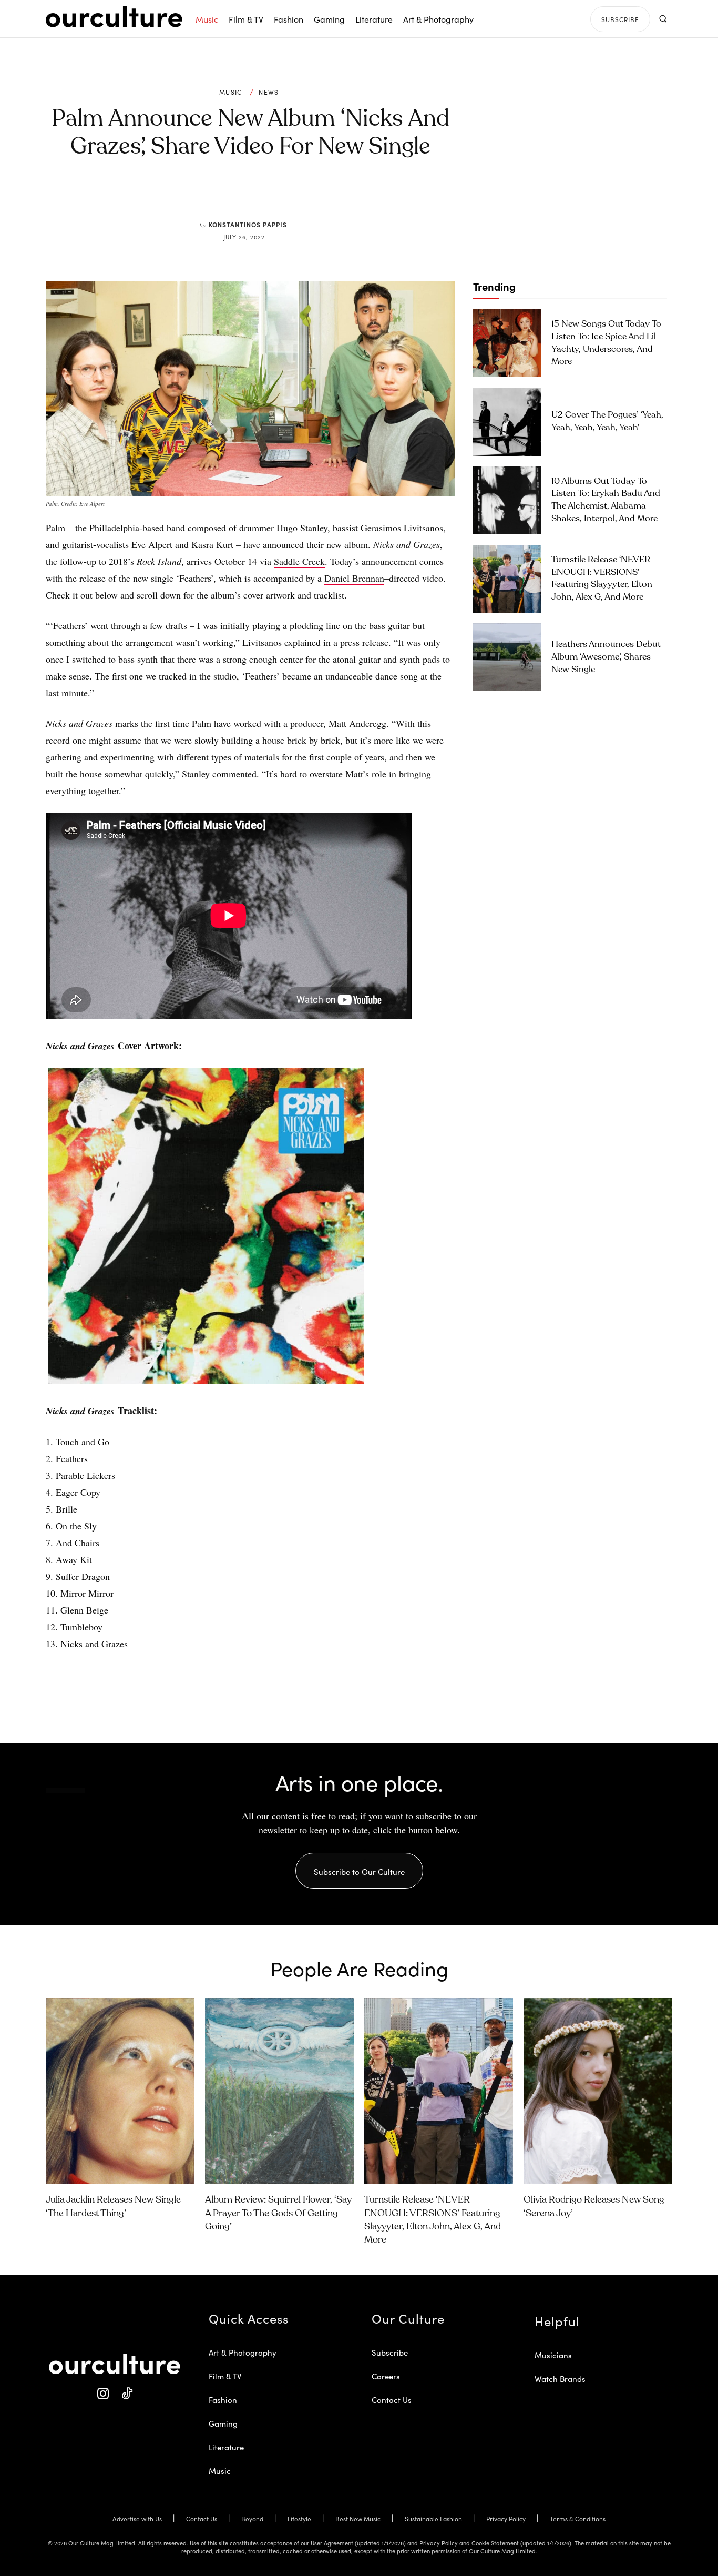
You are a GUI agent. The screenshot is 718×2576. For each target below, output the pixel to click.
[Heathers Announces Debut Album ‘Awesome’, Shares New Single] (507, 657)
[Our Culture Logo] (114, 17)
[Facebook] (233, 196)
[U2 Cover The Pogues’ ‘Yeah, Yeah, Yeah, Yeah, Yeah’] (507, 422)
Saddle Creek (299, 561)
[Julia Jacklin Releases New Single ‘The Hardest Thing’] (120, 2091)
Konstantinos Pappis (248, 224)
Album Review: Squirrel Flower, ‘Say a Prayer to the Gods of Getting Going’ (278, 2213)
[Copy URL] (305, 196)
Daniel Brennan (354, 578)
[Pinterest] (257, 196)
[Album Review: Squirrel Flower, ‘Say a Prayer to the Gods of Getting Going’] (279, 2091)
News (269, 92)
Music (231, 92)
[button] (663, 19)
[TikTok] (126, 2394)
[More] (330, 196)
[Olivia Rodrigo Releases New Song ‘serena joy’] (598, 2091)
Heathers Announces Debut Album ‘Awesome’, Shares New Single (606, 657)
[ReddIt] (281, 196)
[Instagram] (103, 2394)
